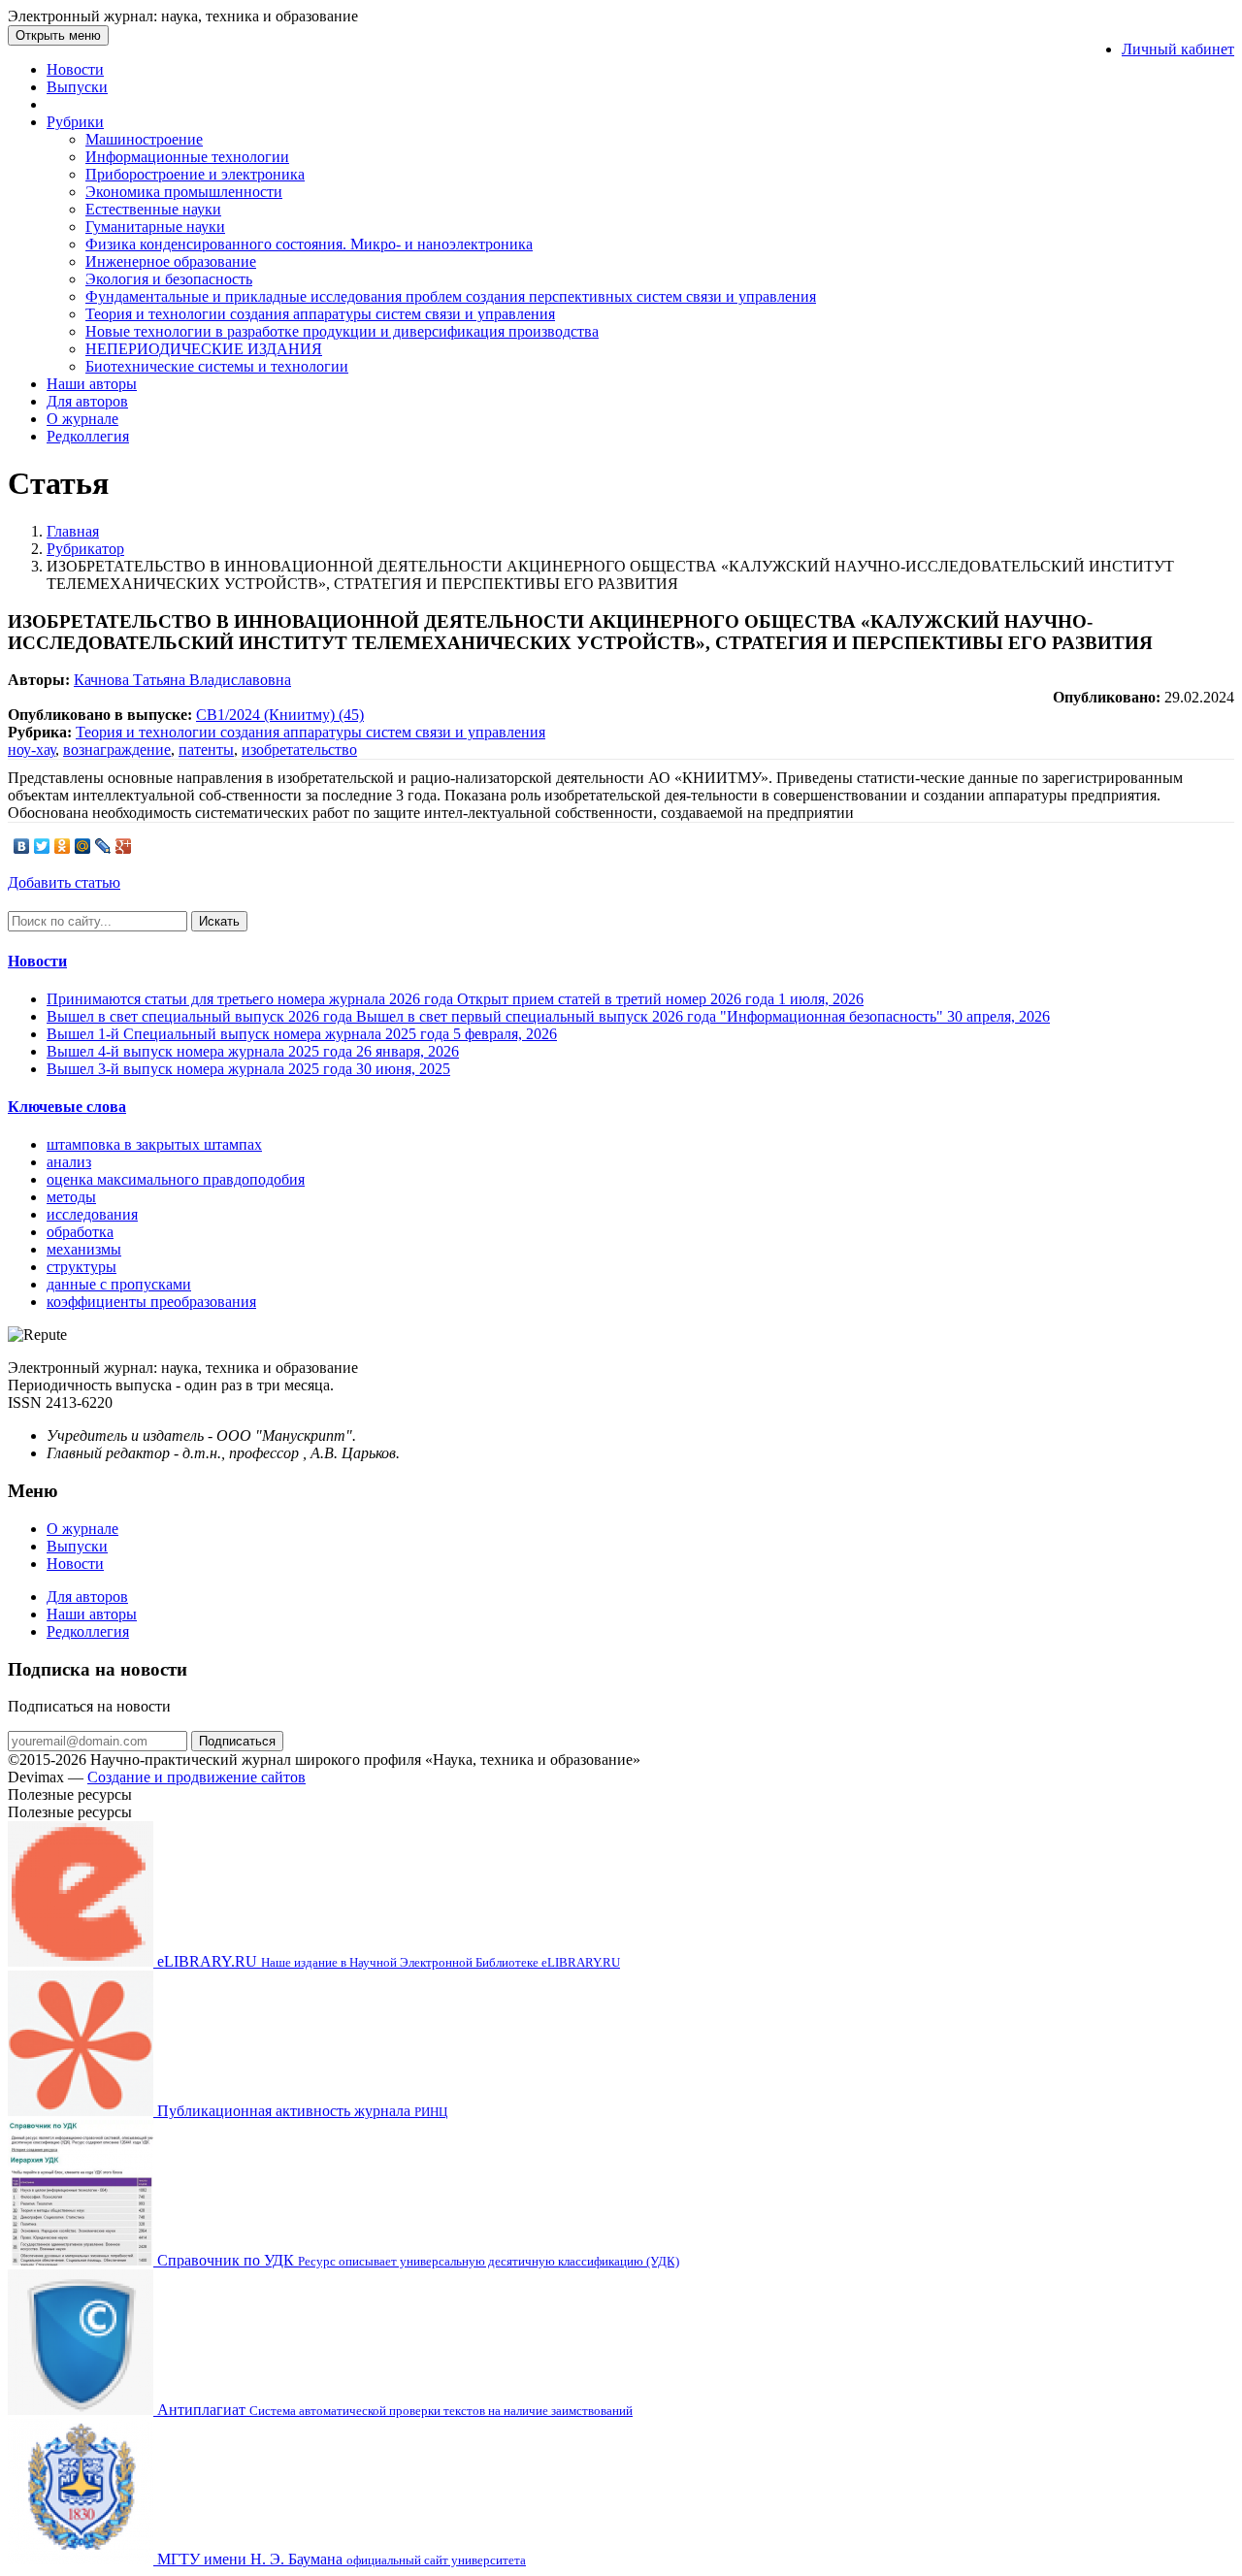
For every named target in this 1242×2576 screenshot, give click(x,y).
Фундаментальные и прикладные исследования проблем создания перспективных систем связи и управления (451, 296)
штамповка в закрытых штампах (154, 1144)
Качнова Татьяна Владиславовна (182, 680)
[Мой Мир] (83, 846)
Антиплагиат (393, 2410)
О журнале (82, 419)
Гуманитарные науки (155, 227)
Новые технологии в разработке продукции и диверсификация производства (342, 331)
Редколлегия (88, 436)
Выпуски (77, 87)
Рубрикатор (85, 549)
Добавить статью (64, 882)
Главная (73, 531)
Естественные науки (153, 209)
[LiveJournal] (103, 846)
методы (71, 1197)
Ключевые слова (67, 1107)
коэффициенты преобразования (151, 1302)
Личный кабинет (1178, 49)
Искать (219, 921)
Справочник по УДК (416, 2260)
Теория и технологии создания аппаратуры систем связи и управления (320, 314)
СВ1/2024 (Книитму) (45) (280, 715)
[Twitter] (42, 846)
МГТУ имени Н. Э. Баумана (340, 2559)
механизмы (84, 1249)
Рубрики (75, 122)
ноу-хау (32, 750)
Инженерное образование (171, 261)
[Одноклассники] (63, 846)
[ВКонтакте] (22, 846)
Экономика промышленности (184, 192)
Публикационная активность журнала (300, 2111)
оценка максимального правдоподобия (176, 1179)
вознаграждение (117, 750)
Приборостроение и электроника (195, 174)
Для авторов (87, 401)
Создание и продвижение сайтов (196, 1777)
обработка (80, 1232)
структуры (82, 1267)
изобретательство (299, 750)
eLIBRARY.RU (387, 1961)
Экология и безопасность (169, 279)
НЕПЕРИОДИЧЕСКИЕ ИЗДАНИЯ (204, 349)
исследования (92, 1214)
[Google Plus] (124, 846)
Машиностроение (144, 139)
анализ (69, 1162)
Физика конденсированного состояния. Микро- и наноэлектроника (309, 244)
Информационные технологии (187, 157)
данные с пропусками (119, 1284)
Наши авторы (92, 384)
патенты (206, 750)
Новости (75, 69)
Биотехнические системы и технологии (217, 366)
